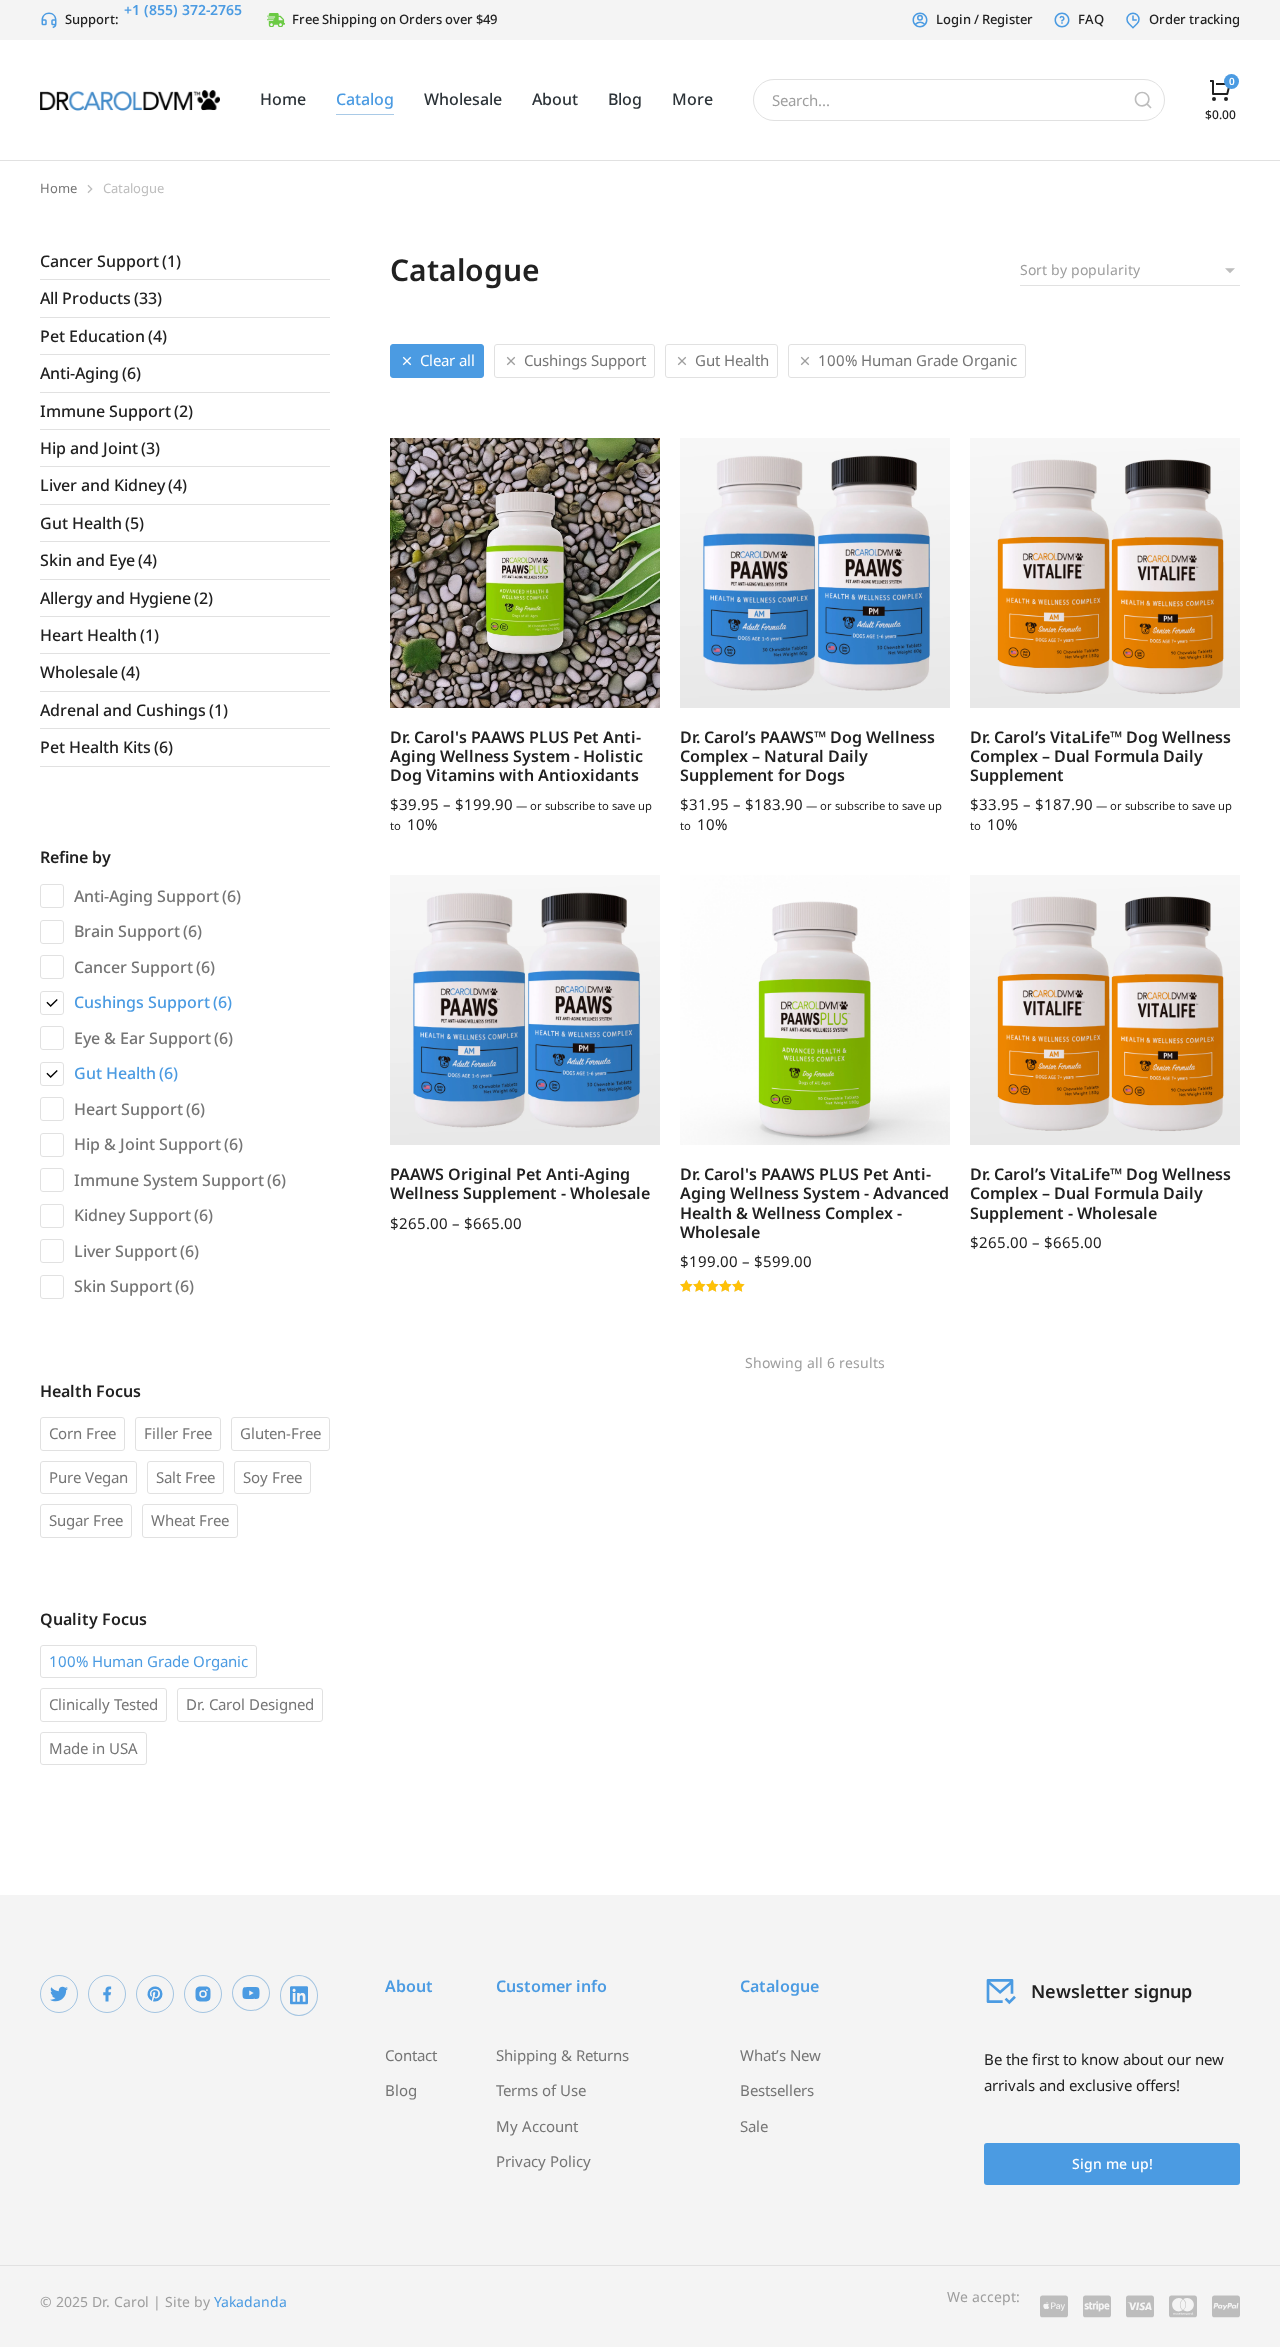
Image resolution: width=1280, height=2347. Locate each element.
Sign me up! (1112, 2163)
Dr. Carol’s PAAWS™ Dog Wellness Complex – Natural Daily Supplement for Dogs (807, 756)
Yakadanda (250, 2301)
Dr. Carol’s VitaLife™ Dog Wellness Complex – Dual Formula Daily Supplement (1100, 756)
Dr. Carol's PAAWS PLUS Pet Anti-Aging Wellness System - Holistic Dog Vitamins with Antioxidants (516, 756)
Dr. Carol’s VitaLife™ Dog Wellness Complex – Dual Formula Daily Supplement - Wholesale (1100, 1193)
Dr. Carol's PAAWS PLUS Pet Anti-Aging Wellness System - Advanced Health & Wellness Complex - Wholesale (814, 1203)
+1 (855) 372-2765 (183, 9)
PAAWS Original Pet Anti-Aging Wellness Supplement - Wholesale (520, 1183)
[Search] (1143, 100)
